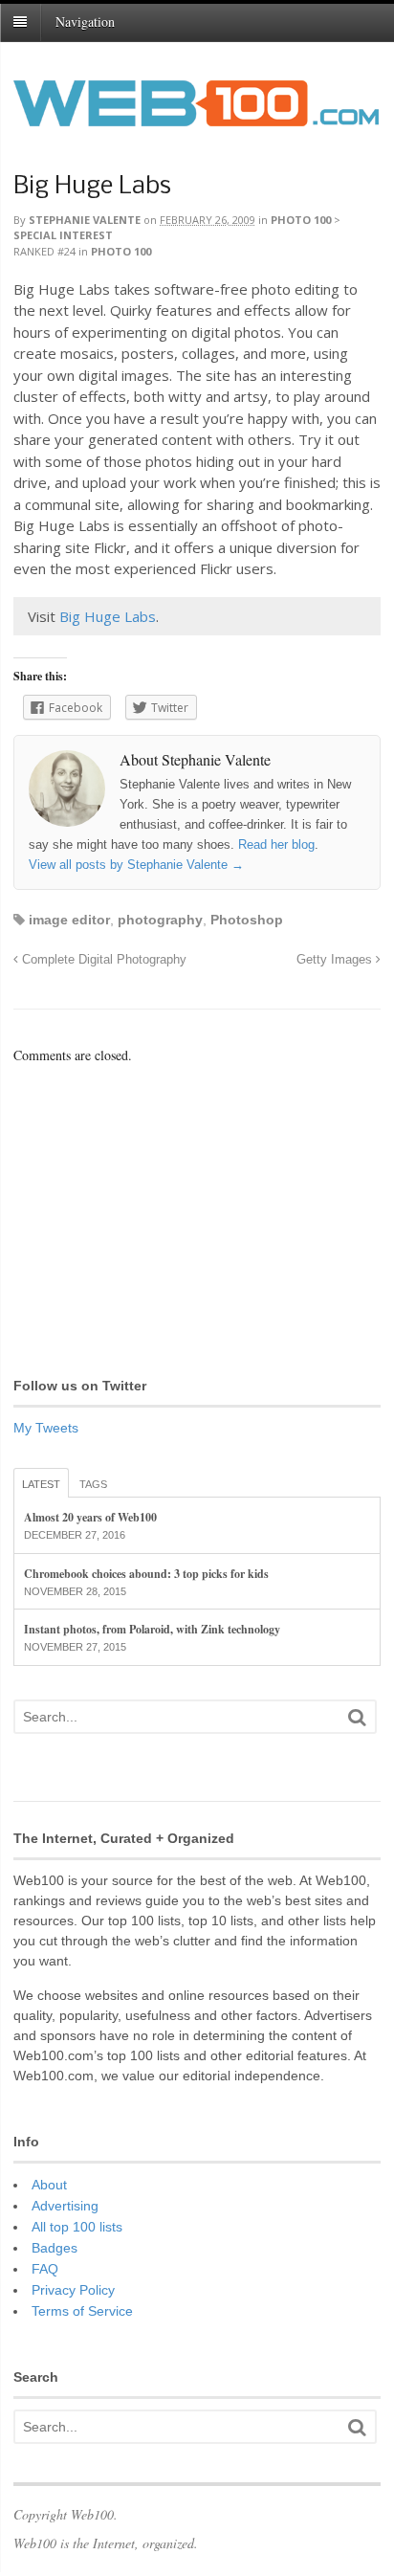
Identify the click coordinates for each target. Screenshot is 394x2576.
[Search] (357, 1717)
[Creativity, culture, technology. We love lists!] (196, 116)
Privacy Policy (73, 2290)
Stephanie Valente (85, 220)
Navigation (85, 22)
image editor (69, 920)
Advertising (65, 2206)
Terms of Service (82, 2311)
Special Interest (63, 235)
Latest (41, 1484)
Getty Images (336, 960)
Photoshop (247, 920)
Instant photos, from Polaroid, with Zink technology (152, 1629)
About (49, 2185)
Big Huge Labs (92, 187)
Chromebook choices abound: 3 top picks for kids (146, 1574)
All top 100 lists (77, 2227)
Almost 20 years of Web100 (90, 1517)
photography (160, 920)
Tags (93, 1484)
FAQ (45, 2269)
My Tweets (46, 1428)
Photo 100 (301, 220)
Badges (55, 2248)
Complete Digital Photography (102, 960)
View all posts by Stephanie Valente (136, 865)
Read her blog (276, 844)
